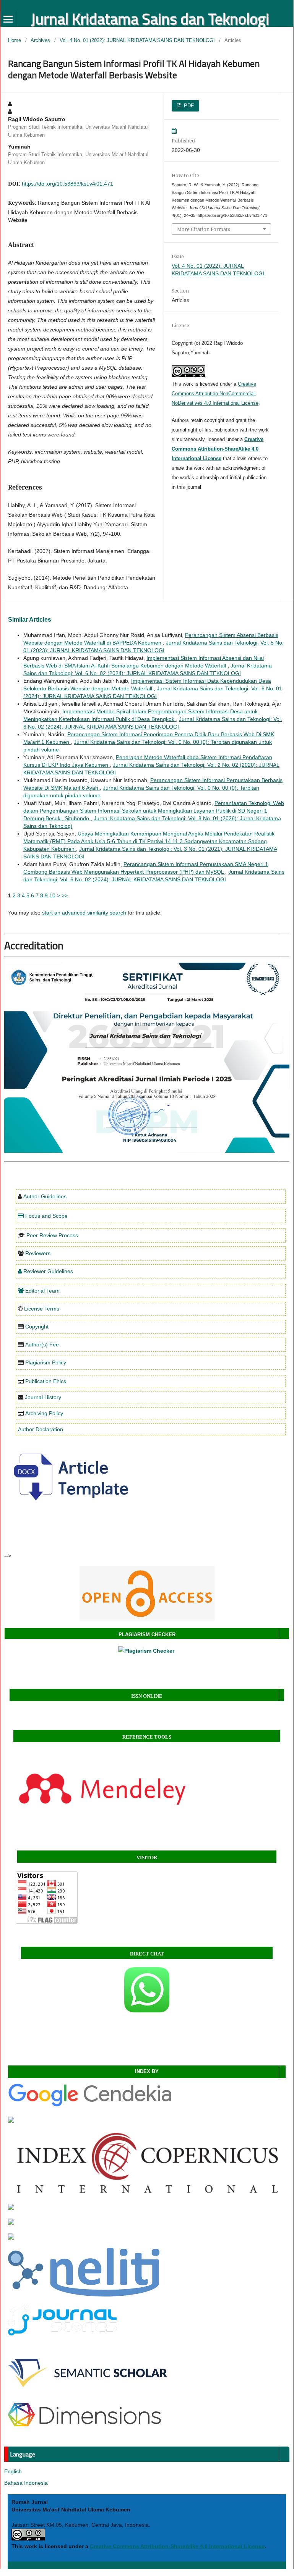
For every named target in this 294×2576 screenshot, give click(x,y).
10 (52, 895)
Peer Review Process (52, 1235)
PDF (188, 106)
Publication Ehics (46, 1381)
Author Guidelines (45, 1196)
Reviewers (38, 1253)
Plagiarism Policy (46, 1362)
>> (65, 895)
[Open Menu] (8, 19)
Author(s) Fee (42, 1345)
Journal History (43, 1397)
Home (15, 40)
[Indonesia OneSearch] (11, 2208)
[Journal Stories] (62, 2334)
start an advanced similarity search (84, 913)
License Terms (42, 1309)
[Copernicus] (147, 2193)
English (13, 2471)
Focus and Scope (46, 1216)
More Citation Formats (204, 229)
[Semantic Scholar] (88, 2393)
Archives (40, 40)
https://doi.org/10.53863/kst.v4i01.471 (67, 184)
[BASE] (11, 2223)
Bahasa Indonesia (26, 2483)
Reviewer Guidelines (48, 1271)
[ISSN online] (147, 1593)
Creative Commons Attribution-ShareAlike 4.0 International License (218, 449)
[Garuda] (11, 2121)
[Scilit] (11, 2238)
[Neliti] (84, 2295)
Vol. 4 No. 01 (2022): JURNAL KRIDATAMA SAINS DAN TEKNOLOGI (137, 40)
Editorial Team (42, 1291)
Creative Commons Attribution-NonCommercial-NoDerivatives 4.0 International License (215, 394)
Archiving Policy (44, 1413)
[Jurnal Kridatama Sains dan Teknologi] (90, 2106)
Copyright (37, 1327)
